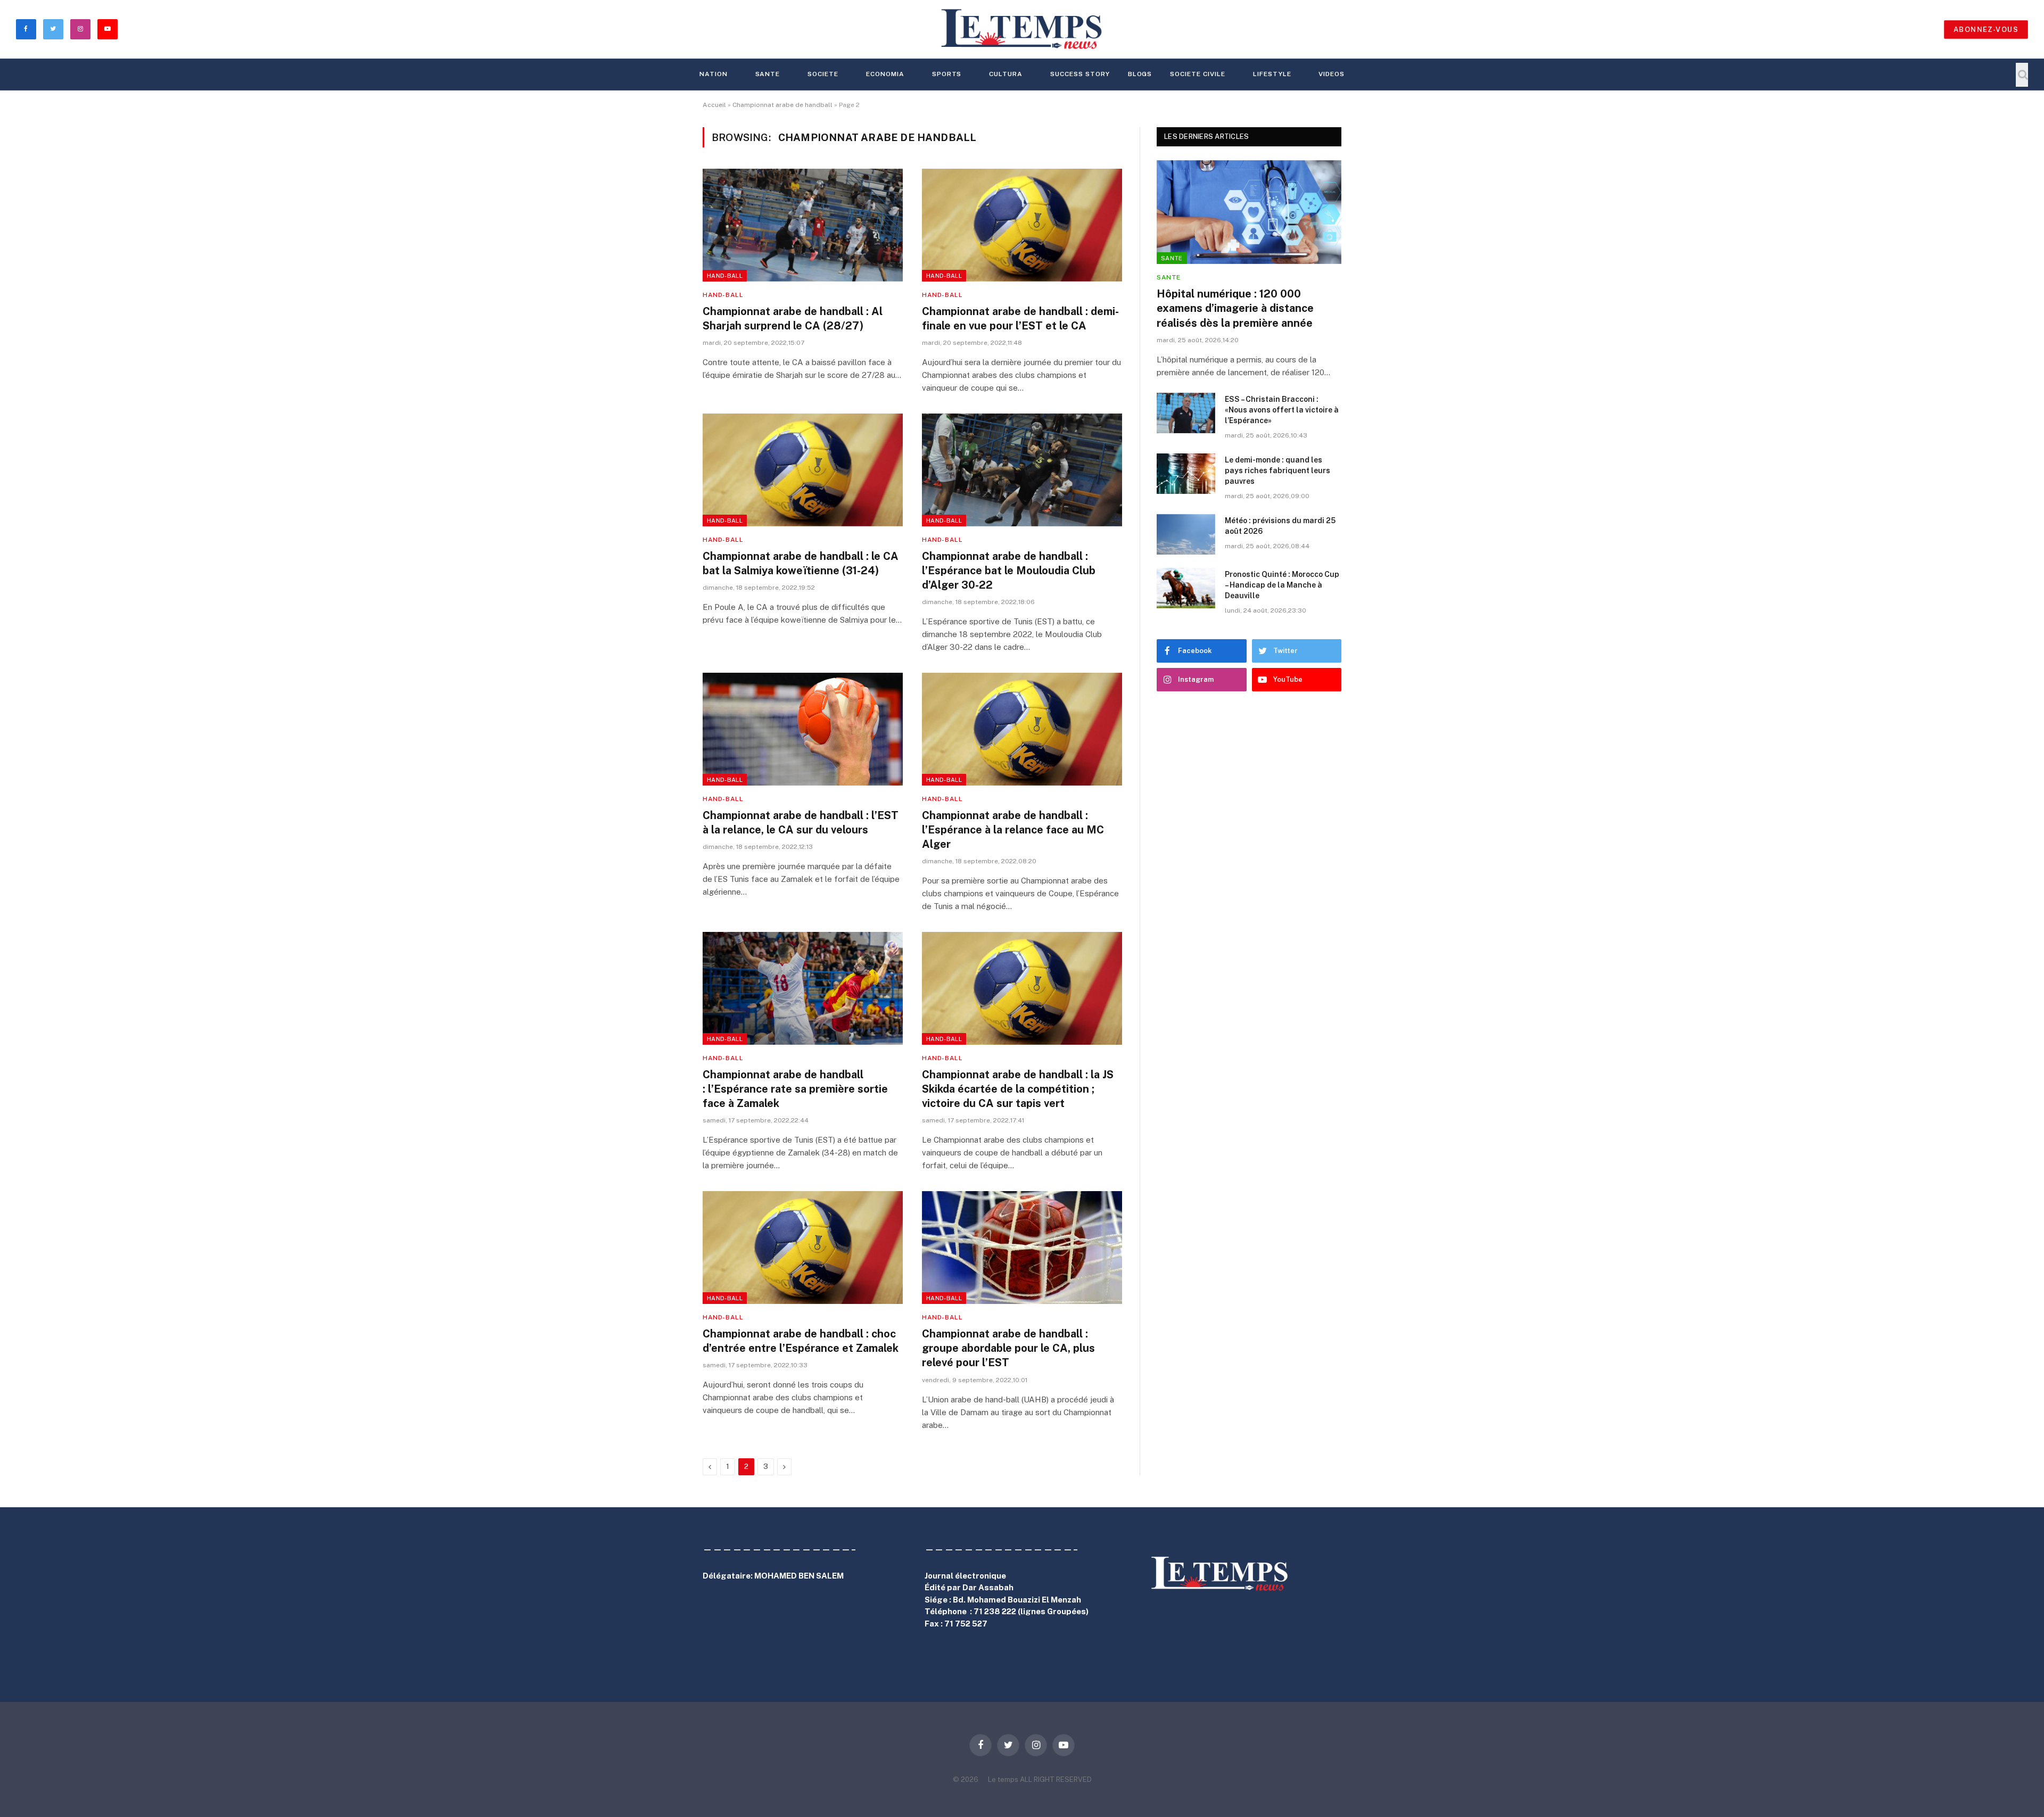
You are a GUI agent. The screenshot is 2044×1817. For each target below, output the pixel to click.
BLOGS (1140, 74)
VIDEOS (1332, 74)
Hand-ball (725, 276)
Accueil (714, 105)
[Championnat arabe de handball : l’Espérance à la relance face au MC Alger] (1022, 729)
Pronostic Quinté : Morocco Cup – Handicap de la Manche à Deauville (1282, 585)
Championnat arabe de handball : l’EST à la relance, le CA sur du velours (801, 823)
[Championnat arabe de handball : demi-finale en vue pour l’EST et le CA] (1022, 225)
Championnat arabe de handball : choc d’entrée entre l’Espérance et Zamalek (801, 1341)
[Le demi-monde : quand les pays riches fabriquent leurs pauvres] (1186, 474)
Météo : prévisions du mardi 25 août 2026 (1280, 526)
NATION (714, 74)
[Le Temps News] (1022, 29)
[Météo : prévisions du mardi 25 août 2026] (1186, 534)
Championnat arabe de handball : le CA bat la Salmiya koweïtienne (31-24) (801, 563)
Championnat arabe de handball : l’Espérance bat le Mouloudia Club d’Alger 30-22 (1009, 571)
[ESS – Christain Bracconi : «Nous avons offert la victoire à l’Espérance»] (1186, 413)
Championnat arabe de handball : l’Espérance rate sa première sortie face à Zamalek (795, 1089)
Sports (947, 74)
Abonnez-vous (1986, 30)
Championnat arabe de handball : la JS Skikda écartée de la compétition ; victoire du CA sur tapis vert (1018, 1089)
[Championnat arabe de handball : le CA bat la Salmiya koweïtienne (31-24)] (803, 470)
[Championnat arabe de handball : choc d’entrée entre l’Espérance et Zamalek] (803, 1248)
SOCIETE (823, 74)
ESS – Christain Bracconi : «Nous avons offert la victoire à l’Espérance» (1282, 410)
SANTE (768, 74)
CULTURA (1006, 74)
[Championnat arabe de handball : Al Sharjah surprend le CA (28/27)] (803, 225)
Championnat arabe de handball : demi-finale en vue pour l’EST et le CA (1020, 319)
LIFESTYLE (1272, 74)
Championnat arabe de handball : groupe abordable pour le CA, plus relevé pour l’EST (1008, 1348)
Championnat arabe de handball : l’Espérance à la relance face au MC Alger (1013, 830)
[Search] (2022, 75)
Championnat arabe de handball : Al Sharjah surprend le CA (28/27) (793, 319)
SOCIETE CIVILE (1197, 74)
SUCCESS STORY (1080, 74)
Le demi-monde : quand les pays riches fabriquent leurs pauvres (1278, 470)
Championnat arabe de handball (782, 105)
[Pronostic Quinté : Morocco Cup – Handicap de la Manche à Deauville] (1186, 588)
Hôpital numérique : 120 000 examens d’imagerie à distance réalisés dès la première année (1235, 308)
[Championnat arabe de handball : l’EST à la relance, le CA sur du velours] (803, 729)
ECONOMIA (885, 74)
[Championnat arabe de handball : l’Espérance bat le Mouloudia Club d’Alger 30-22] (1022, 470)
